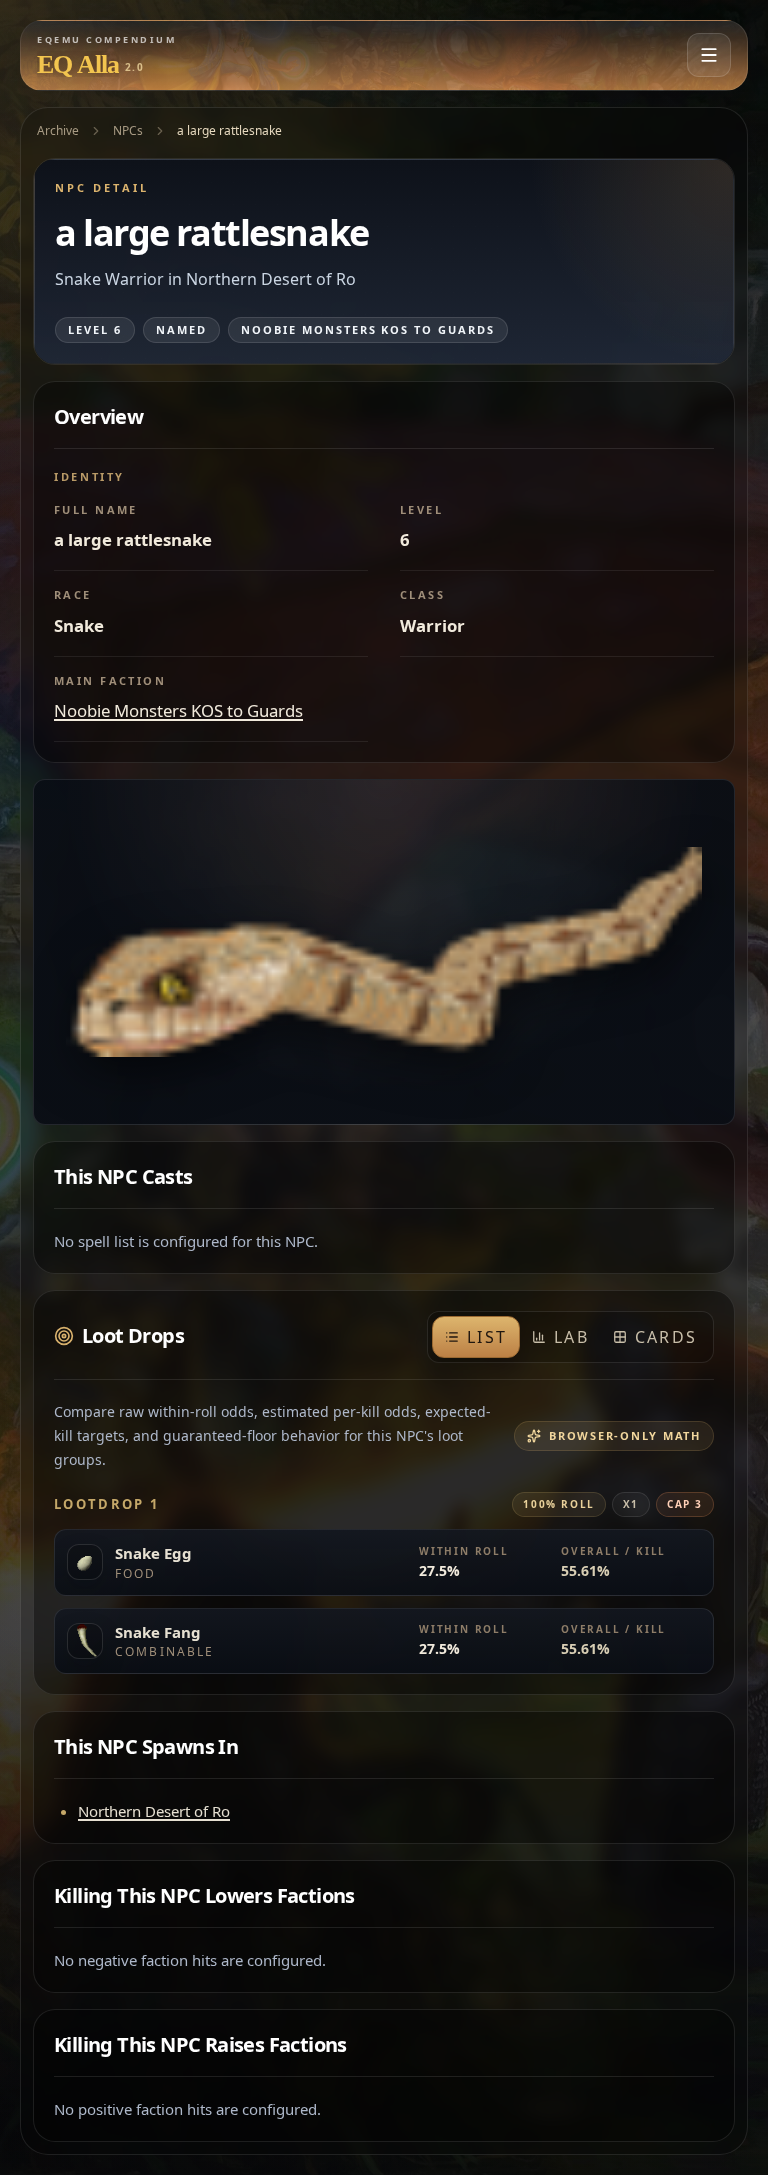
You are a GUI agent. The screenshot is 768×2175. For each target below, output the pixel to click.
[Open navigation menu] (709, 55)
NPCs (128, 130)
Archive (58, 130)
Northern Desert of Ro (154, 1811)
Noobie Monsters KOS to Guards (178, 710)
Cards (666, 1337)
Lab (571, 1337)
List (487, 1337)
